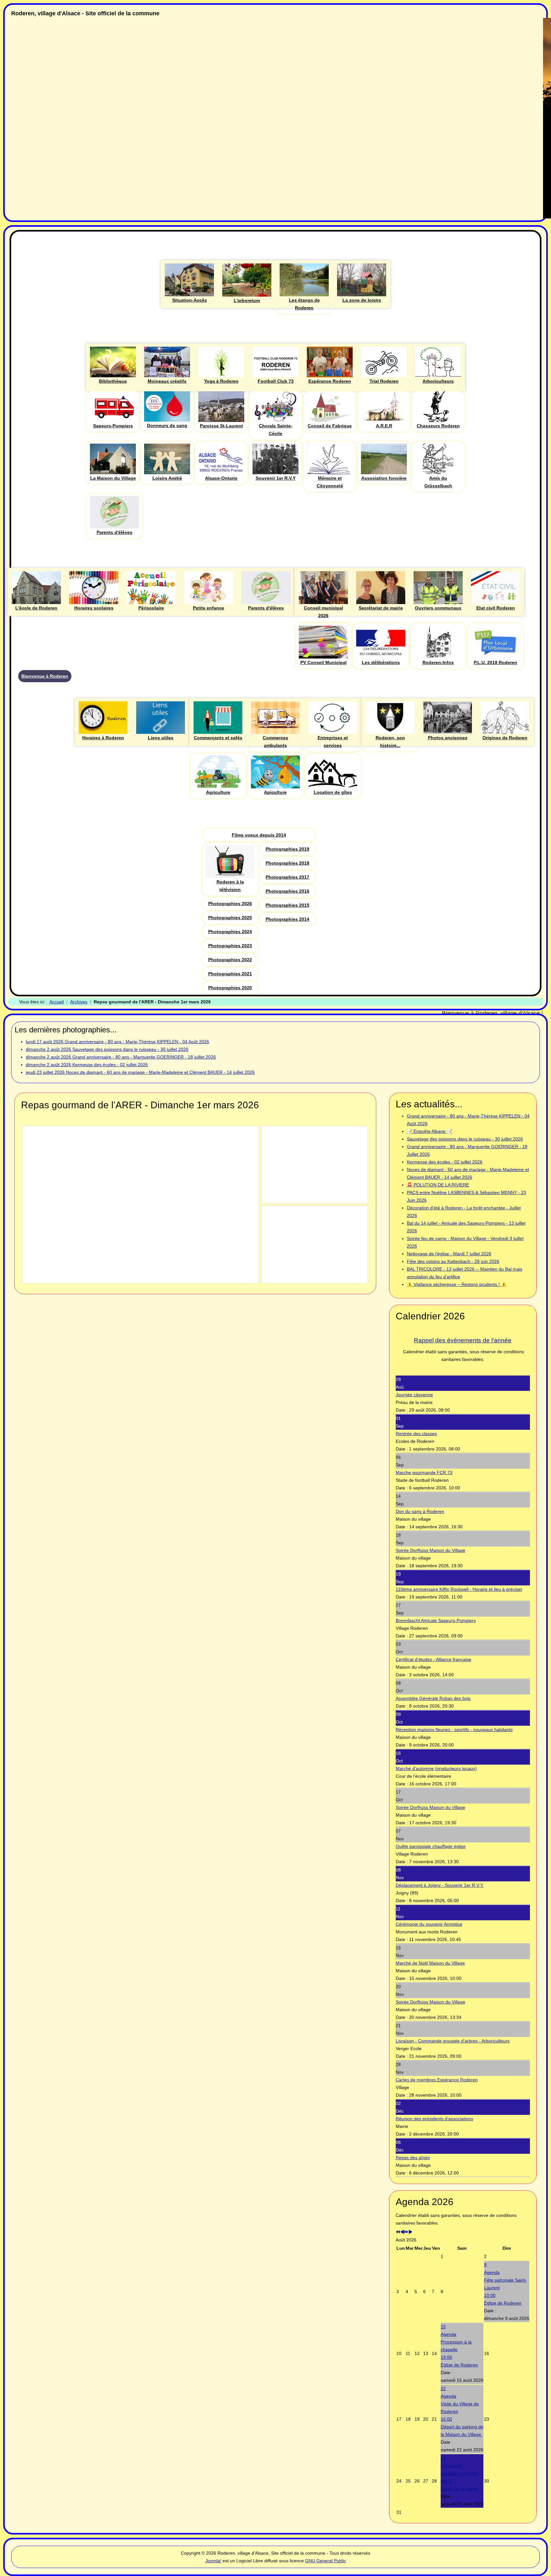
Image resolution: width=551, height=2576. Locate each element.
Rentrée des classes (416, 1434)
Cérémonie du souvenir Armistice (429, 1924)
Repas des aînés (413, 2158)
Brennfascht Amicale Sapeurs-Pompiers (436, 1620)
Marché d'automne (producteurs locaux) (436, 1768)
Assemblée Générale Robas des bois (433, 1698)
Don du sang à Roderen (420, 1511)
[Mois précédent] (402, 2232)
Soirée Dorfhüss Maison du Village (430, 1550)
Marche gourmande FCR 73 (424, 1473)
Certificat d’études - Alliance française (433, 1659)
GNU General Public (326, 2561)
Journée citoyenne (414, 1395)
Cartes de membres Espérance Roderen (437, 2080)
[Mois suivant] (410, 2232)
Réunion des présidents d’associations (434, 2119)
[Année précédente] (398, 2232)
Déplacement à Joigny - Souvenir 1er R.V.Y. (440, 1885)
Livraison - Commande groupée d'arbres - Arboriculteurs (453, 2041)
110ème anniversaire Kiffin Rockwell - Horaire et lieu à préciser (459, 1589)
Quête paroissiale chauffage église (431, 1846)
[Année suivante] (406, 2232)
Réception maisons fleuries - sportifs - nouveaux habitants (454, 1730)
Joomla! (213, 2561)
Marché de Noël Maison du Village (430, 1963)
